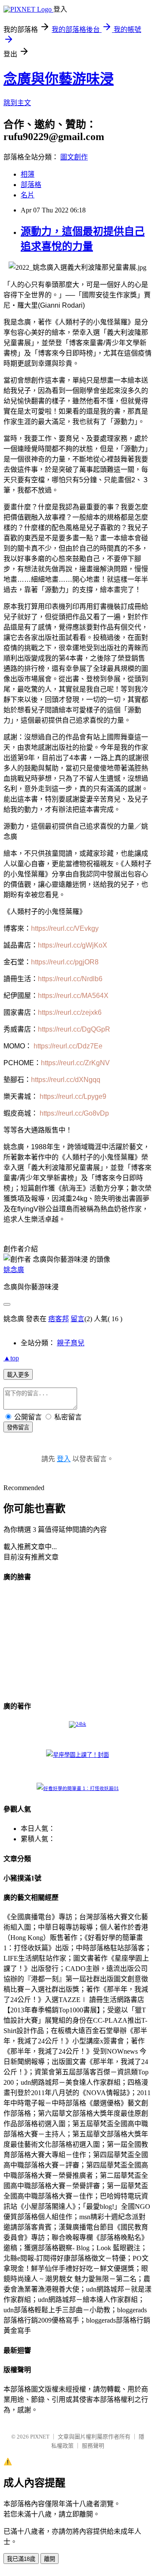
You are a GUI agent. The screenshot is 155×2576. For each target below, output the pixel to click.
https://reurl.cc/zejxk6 (70, 1012)
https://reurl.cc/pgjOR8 (65, 962)
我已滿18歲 (21, 2559)
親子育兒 (71, 1343)
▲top (11, 1358)
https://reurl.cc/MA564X (73, 996)
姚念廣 (14, 1270)
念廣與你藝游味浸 (59, 79)
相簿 (28, 174)
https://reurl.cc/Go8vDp (74, 1113)
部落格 (31, 185)
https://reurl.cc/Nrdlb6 (70, 979)
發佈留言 (18, 1427)
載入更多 (18, 1375)
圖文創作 (74, 157)
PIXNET (40, 2437)
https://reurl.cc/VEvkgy (65, 928)
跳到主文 (17, 103)
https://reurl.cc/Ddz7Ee (68, 1046)
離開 (50, 2559)
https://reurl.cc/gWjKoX (73, 945)
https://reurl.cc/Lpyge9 (73, 1096)
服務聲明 (93, 2446)
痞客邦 (59, 1319)
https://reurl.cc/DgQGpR (74, 1029)
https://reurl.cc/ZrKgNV (75, 1063)
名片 (28, 195)
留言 (77, 1319)
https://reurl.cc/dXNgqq (66, 1080)
